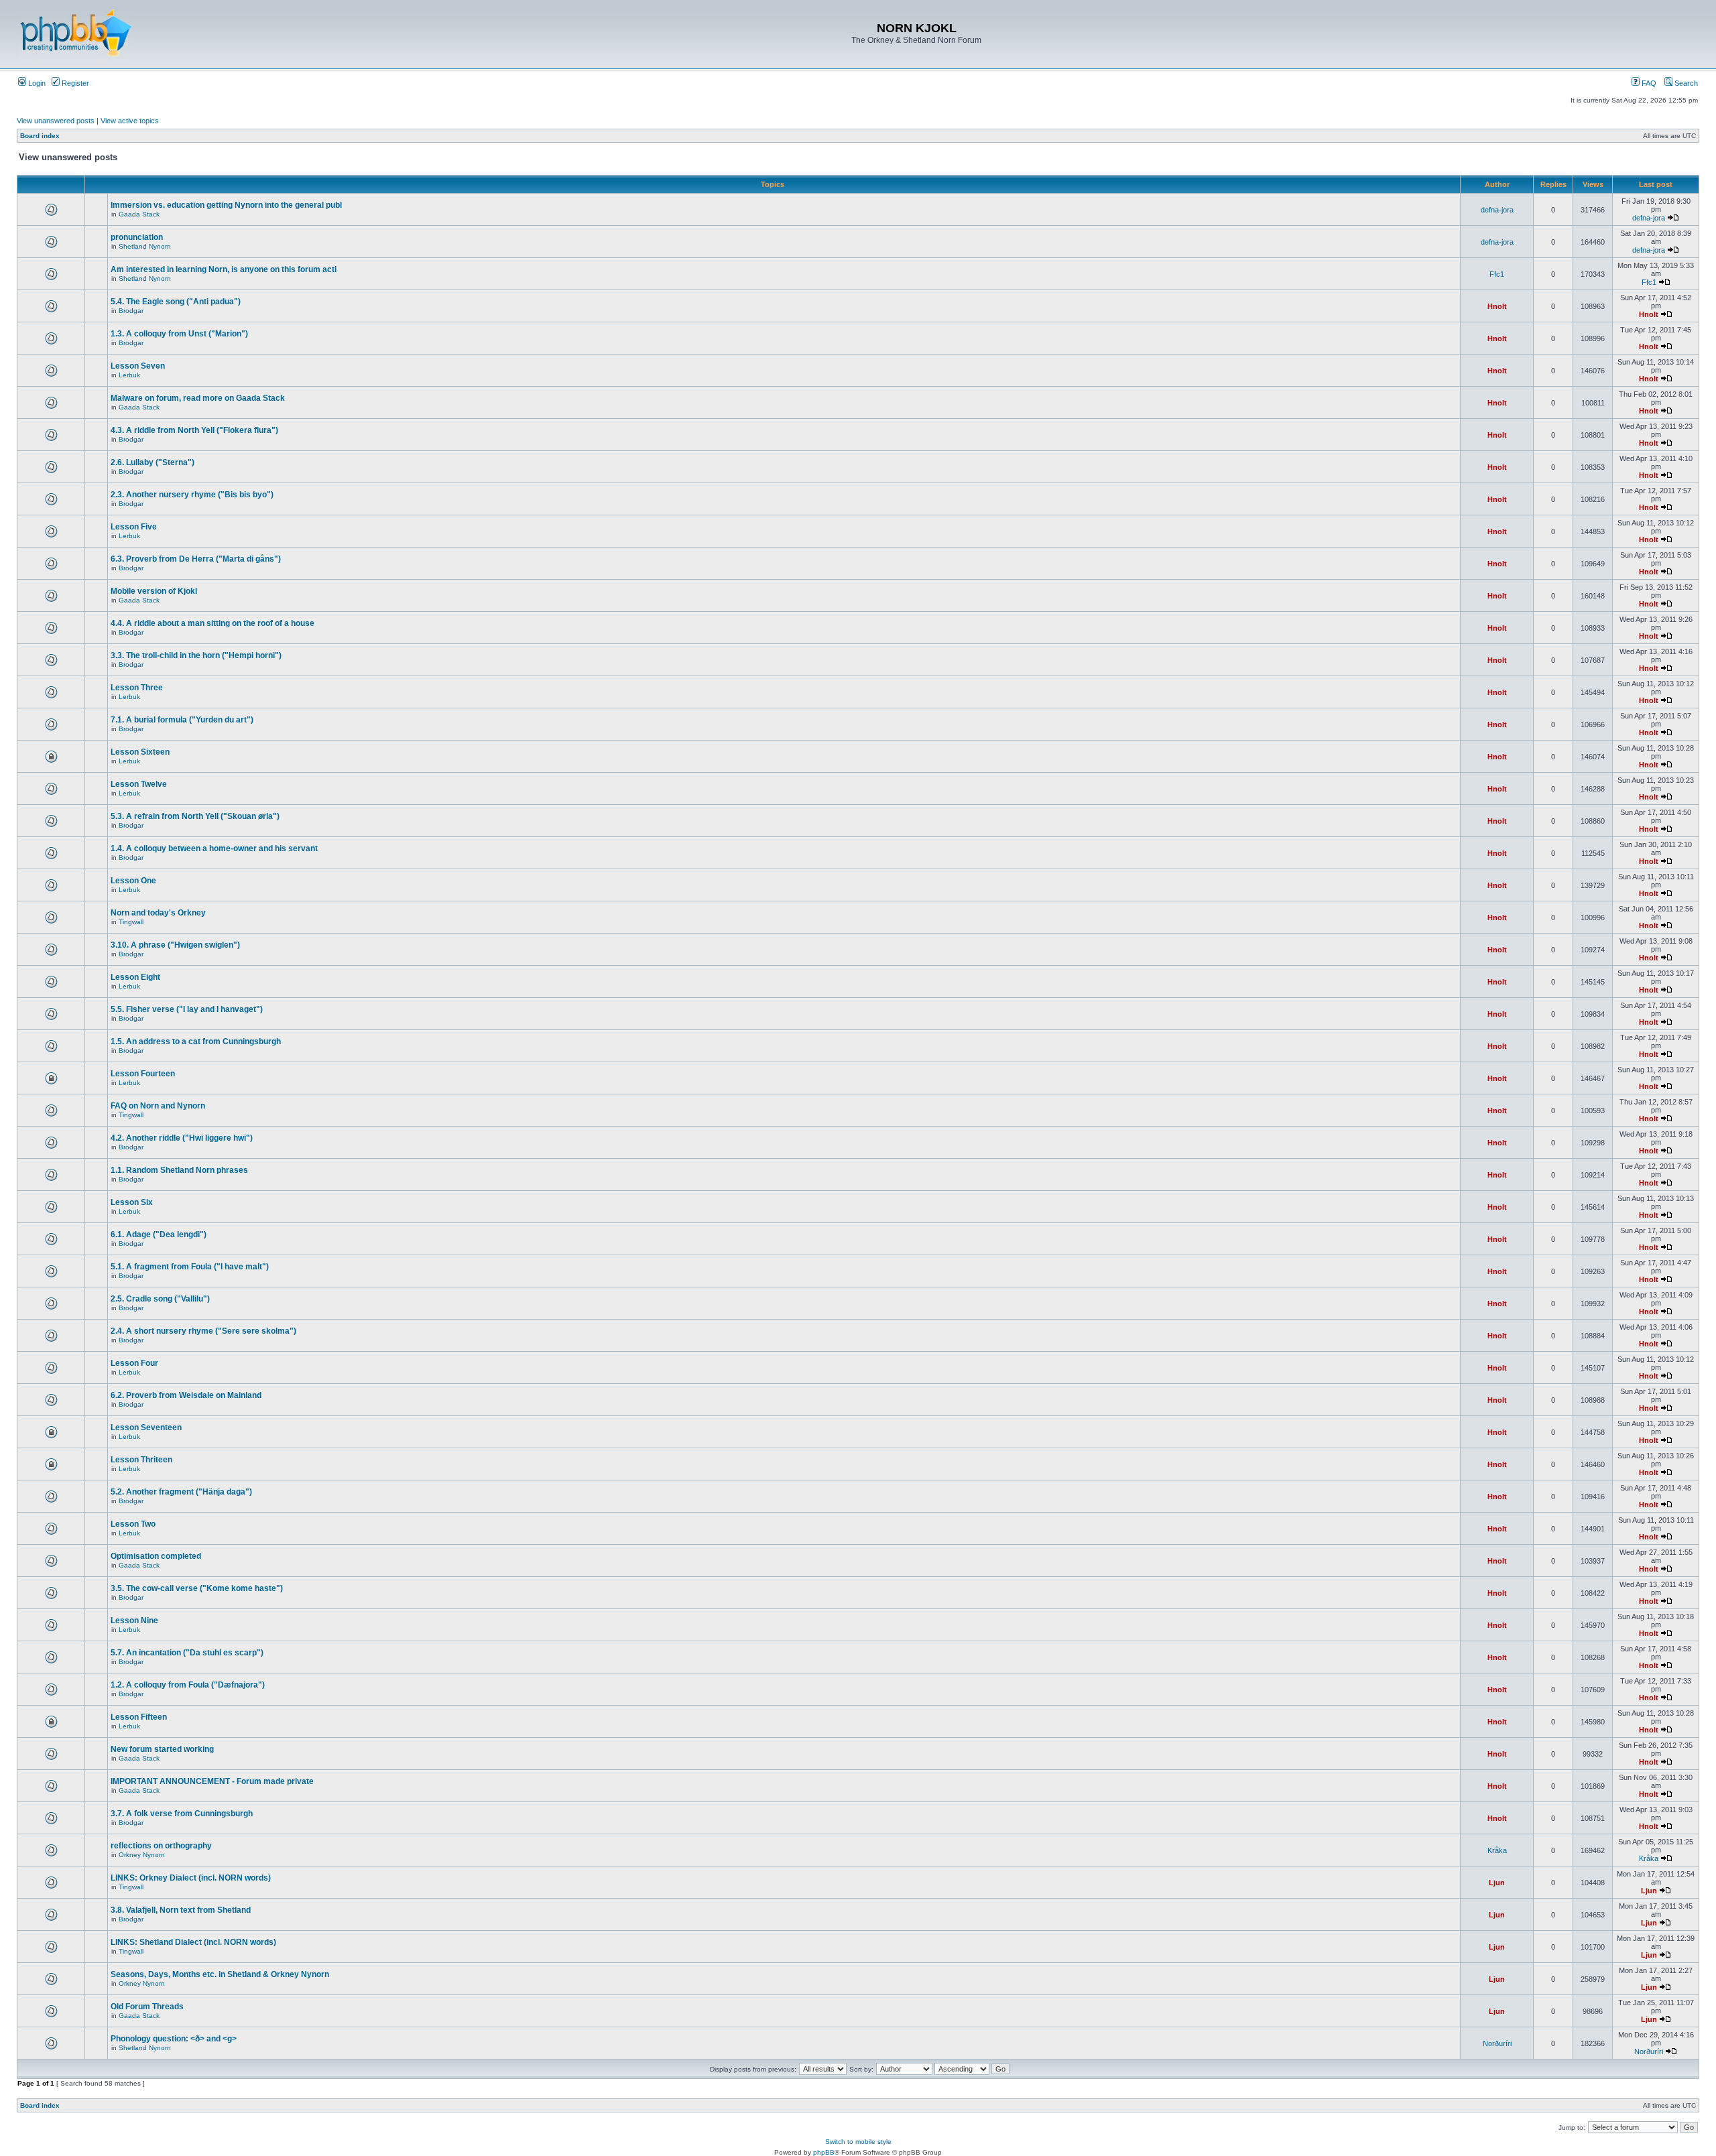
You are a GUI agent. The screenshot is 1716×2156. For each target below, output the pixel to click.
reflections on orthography (161, 1846)
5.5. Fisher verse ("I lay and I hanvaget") (187, 1009)
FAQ (1648, 83)
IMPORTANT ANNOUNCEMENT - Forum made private (212, 1781)
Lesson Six (132, 1202)
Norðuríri (1497, 2043)
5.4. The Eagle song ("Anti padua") (176, 302)
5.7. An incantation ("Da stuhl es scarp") (187, 1653)
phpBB (824, 2152)
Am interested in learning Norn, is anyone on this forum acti (224, 269)
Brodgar (131, 311)
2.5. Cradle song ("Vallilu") (160, 1299)
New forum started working (162, 1749)
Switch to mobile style (858, 2142)
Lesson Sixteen (140, 752)
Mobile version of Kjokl (154, 591)
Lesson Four (134, 1363)
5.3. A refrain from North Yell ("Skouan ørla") (195, 816)
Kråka (1497, 1850)
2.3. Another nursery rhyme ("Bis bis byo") (192, 495)
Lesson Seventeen (146, 1428)
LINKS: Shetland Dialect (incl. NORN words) (193, 1942)
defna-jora (1497, 210)
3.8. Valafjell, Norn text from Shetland (181, 1910)
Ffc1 (1497, 274)
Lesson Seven (138, 366)
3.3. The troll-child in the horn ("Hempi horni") (196, 655)
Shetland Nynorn (145, 246)
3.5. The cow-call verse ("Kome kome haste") (197, 1588)
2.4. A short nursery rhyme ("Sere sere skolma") (203, 1331)
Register (74, 83)
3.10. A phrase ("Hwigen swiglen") (175, 945)
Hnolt (1497, 306)
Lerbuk (129, 375)
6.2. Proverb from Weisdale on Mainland (186, 1395)
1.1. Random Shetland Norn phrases (179, 1170)
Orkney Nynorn (142, 1855)
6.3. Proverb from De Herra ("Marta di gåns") (196, 559)
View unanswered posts (56, 121)
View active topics (130, 121)
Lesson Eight (135, 977)
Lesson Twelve (139, 784)
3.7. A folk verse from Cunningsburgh (182, 1814)
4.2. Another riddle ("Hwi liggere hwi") (182, 1138)
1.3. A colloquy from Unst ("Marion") (179, 334)
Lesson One (133, 881)
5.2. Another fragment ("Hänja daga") (181, 1492)
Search (1685, 83)
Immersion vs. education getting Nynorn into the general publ (226, 205)
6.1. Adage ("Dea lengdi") (159, 1234)
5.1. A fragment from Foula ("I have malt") (190, 1267)
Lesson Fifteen (139, 1717)
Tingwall (131, 922)
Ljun (1497, 1883)
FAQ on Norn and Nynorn (158, 1106)
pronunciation (137, 237)
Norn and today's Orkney (158, 913)
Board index (40, 136)
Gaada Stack (139, 214)
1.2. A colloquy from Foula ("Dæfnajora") (188, 1685)
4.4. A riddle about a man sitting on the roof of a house (212, 623)
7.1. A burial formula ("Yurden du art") (182, 720)
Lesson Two (133, 1524)
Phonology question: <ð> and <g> (174, 2039)
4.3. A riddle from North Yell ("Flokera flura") (194, 430)
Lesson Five (134, 527)
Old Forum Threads (147, 2007)
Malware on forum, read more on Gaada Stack (198, 398)
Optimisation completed (156, 1556)
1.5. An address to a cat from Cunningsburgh (196, 1041)
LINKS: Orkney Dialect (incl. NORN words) (191, 1878)
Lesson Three (137, 688)
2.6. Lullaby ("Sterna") (152, 462)
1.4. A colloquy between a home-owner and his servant (214, 848)
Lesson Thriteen (141, 1460)
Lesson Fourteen (143, 1074)
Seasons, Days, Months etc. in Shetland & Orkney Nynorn (220, 1974)
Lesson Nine (134, 1621)
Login (36, 83)
